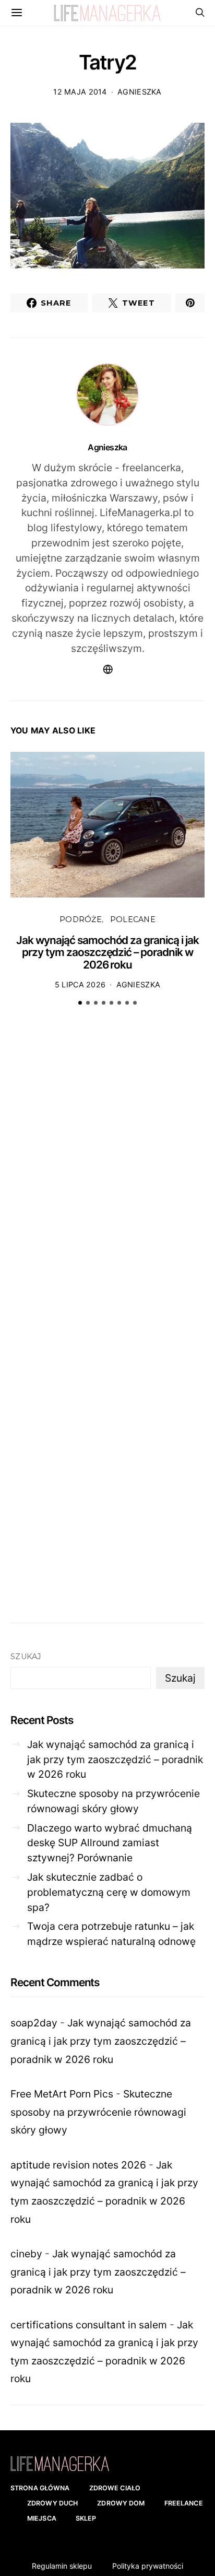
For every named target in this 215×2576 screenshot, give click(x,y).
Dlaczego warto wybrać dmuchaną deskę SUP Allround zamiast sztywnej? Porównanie (110, 1843)
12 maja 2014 (80, 92)
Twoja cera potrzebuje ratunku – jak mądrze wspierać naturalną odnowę (111, 1934)
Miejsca (42, 2518)
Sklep (86, 2518)
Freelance (184, 2503)
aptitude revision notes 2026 (78, 2165)
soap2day (34, 2023)
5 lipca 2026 (80, 984)
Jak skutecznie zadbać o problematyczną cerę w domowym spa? (109, 1892)
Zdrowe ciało (115, 2488)
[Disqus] (107, 1176)
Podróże (81, 919)
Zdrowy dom (121, 2503)
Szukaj (26, 1657)
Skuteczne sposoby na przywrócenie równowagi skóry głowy (114, 1801)
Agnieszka (140, 92)
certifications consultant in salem (89, 2325)
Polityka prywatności (148, 2566)
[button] (80, 1003)
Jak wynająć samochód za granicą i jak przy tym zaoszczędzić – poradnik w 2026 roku (107, 952)
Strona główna (40, 2488)
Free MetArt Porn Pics (62, 2094)
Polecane (133, 919)
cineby (26, 2254)
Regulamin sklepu (62, 2566)
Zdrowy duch (52, 2503)
